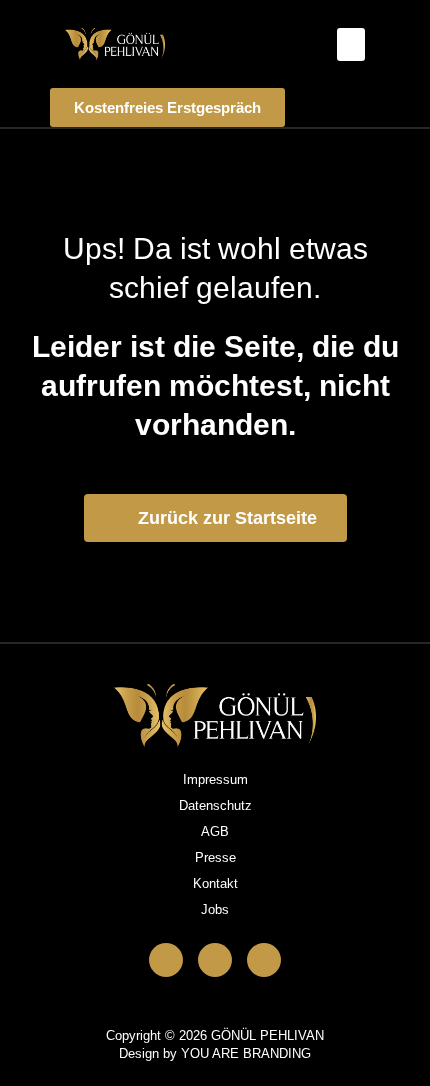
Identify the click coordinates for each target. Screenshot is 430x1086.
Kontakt (215, 883)
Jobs (215, 909)
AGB (215, 831)
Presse (215, 857)
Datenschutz (215, 805)
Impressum (215, 779)
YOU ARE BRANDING (246, 1053)
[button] (351, 44)
